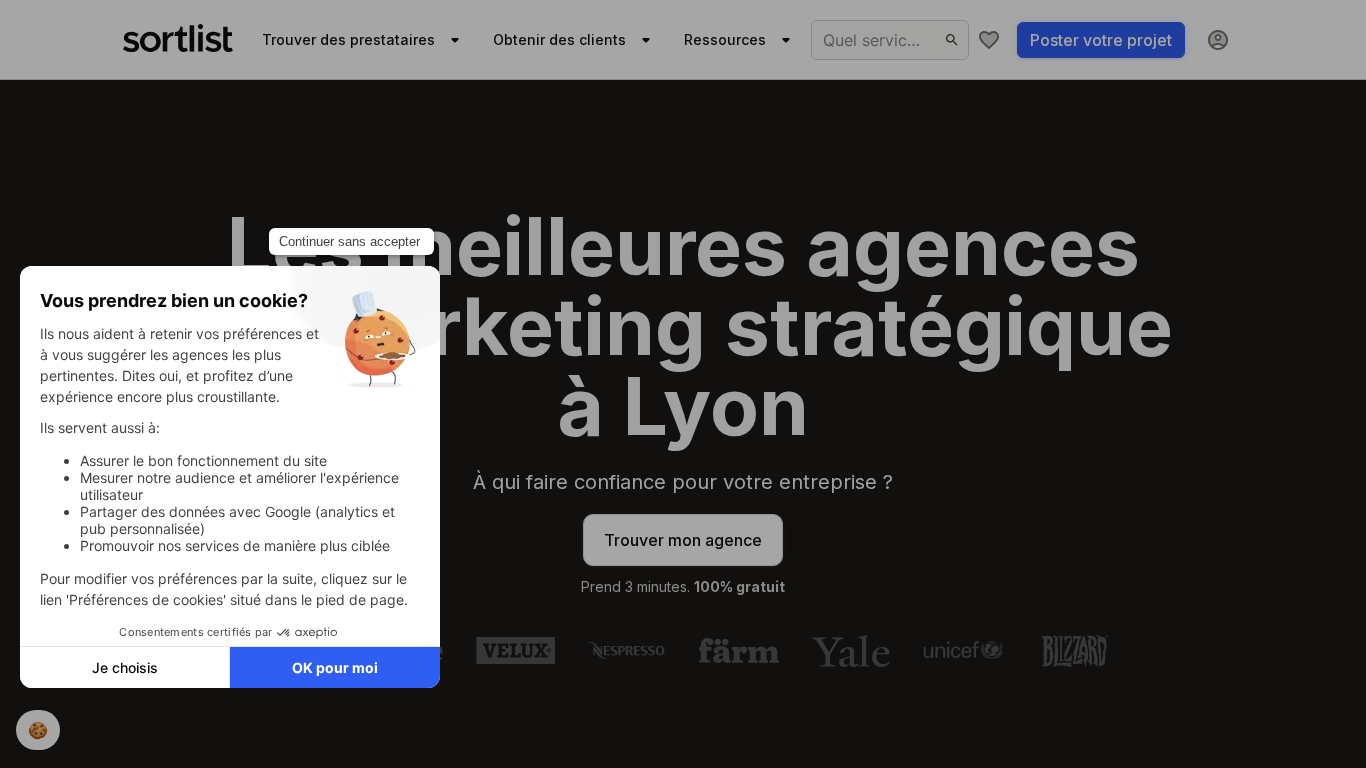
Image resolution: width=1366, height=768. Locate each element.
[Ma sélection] (989, 40)
